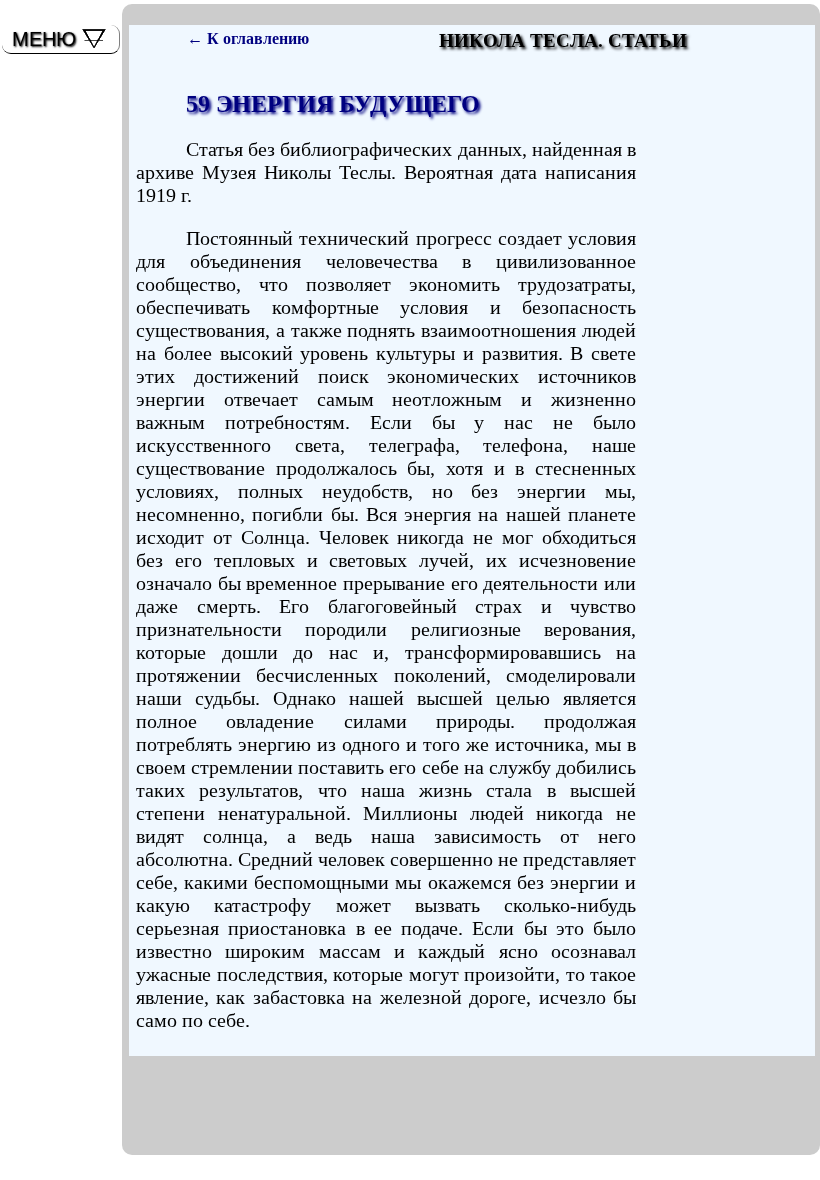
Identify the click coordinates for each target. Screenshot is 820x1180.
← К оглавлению (248, 38)
